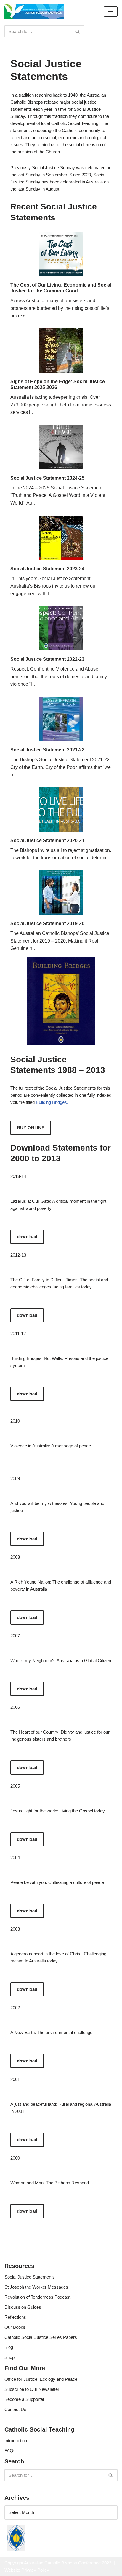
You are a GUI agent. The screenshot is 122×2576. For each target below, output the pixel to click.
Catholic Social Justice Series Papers (41, 2337)
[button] (111, 12)
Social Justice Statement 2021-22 (47, 750)
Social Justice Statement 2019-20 (47, 924)
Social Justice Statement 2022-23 (47, 659)
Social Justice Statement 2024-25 (47, 478)
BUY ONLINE (31, 1128)
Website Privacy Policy (27, 2570)
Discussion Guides (23, 2307)
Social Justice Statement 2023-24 (47, 569)
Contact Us (15, 2409)
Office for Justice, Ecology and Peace (41, 2379)
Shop (9, 2357)
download (27, 1237)
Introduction (16, 2441)
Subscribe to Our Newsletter (32, 2389)
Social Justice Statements (30, 2277)
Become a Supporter (24, 2399)
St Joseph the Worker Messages (36, 2287)
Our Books (15, 2327)
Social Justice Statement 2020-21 (47, 841)
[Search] (78, 31)
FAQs (10, 2451)
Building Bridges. (52, 1102)
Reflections (15, 2317)
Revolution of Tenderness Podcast (37, 2297)
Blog (9, 2347)
